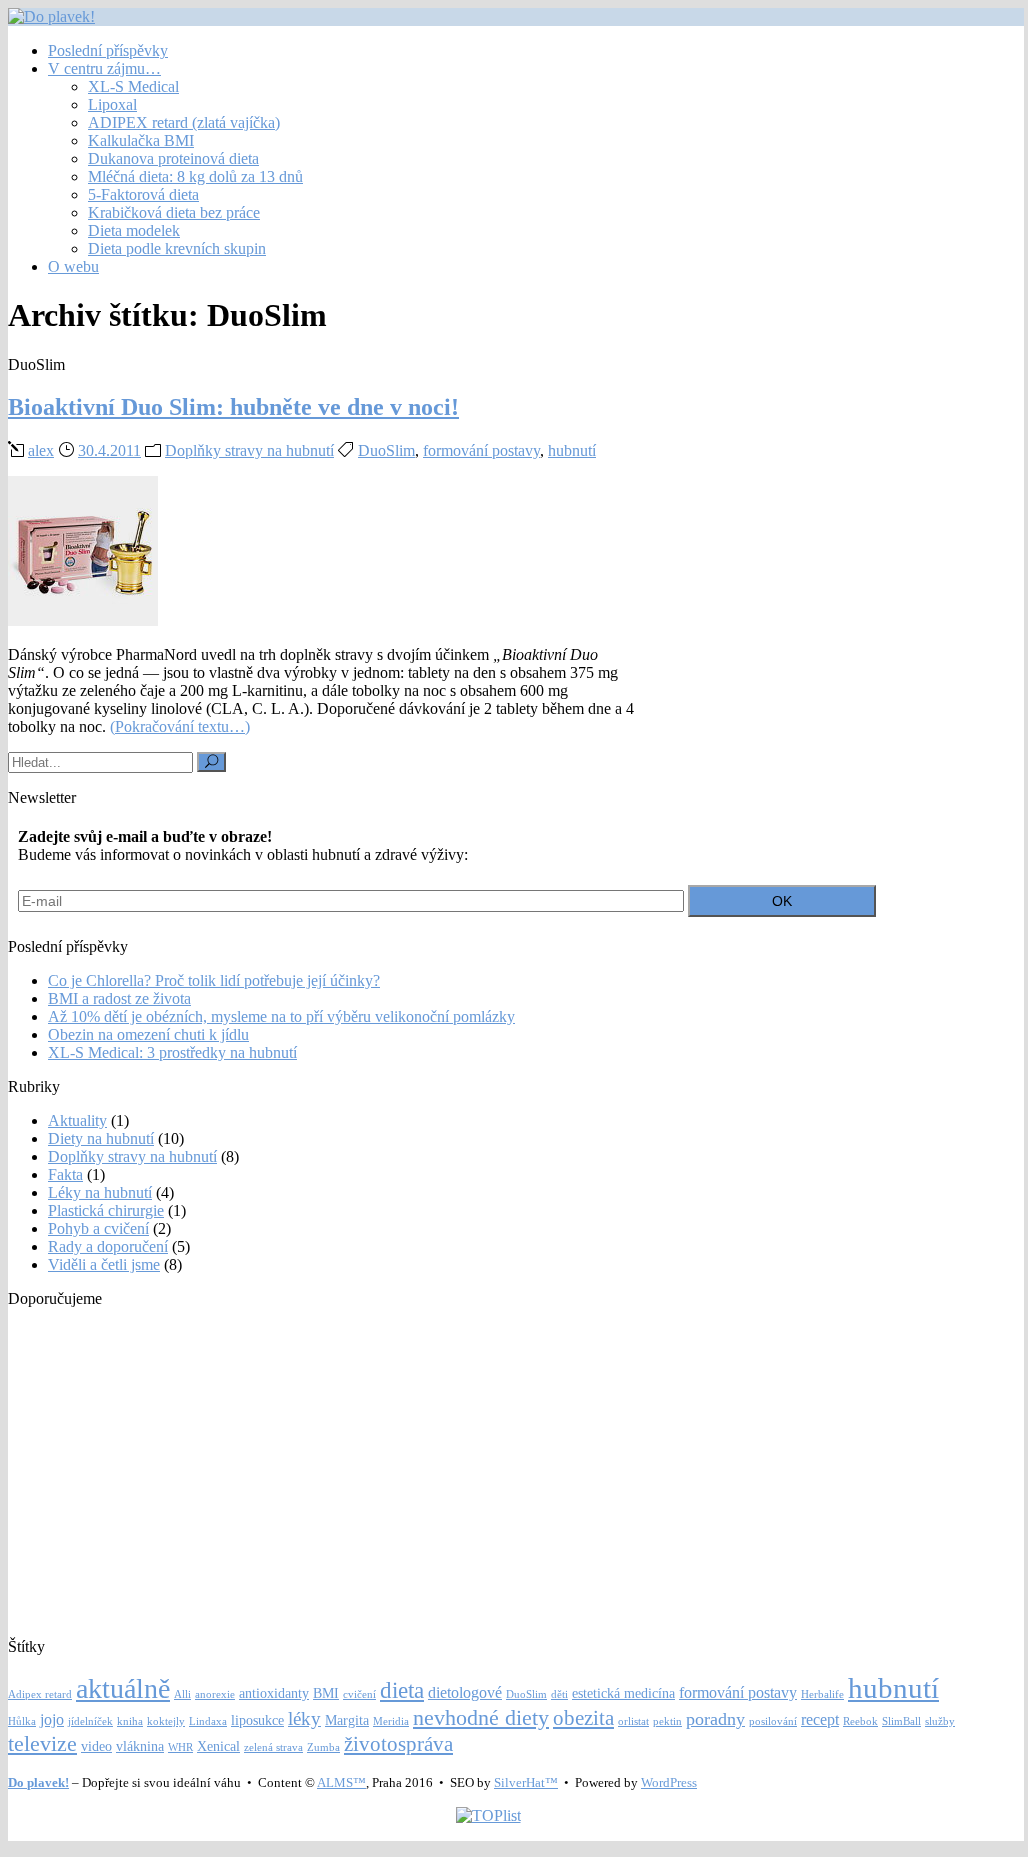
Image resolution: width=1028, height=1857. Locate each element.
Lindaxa (208, 1721)
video (96, 1746)
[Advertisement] (488, 1464)
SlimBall (901, 1721)
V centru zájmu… (104, 68)
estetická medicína (623, 1693)
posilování (773, 1721)
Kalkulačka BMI (141, 140)
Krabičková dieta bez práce (174, 212)
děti (559, 1694)
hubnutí (572, 450)
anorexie (215, 1694)
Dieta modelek (134, 230)
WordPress (669, 1782)
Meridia (391, 1721)
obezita (583, 1718)
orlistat (633, 1721)
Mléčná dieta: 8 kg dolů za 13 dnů (195, 176)
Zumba (323, 1747)
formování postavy (481, 450)
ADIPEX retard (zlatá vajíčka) (184, 122)
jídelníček (90, 1721)
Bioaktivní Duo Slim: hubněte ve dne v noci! (233, 407)
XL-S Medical (133, 86)
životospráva (398, 1744)
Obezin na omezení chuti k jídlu (148, 1034)
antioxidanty (274, 1693)
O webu (73, 266)
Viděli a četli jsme (104, 1264)
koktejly (166, 1721)
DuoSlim (386, 450)
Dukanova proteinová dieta (173, 158)
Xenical (218, 1746)
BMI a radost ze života (119, 998)
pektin (667, 1721)
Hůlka (22, 1721)
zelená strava (273, 1747)
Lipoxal (112, 104)
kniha (130, 1721)
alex (41, 450)
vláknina (140, 1746)
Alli (182, 1694)
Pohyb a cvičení (98, 1228)
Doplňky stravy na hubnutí (249, 450)
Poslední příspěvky (108, 50)
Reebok (860, 1721)
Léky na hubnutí (100, 1192)
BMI (326, 1693)
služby (940, 1721)
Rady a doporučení (108, 1246)
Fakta (65, 1174)
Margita (347, 1720)
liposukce (257, 1720)
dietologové (465, 1692)
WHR (180, 1747)
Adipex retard (40, 1694)
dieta (402, 1690)
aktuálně (123, 1688)
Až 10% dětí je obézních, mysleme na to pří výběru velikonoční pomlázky (281, 1016)
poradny (715, 1719)
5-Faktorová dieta (143, 194)
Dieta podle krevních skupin (177, 248)
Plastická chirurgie (106, 1210)
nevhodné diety (481, 1717)
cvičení (359, 1694)
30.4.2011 (109, 450)
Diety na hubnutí (101, 1138)
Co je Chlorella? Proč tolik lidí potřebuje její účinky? (214, 980)
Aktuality (77, 1120)
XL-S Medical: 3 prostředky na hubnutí (172, 1052)
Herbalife (822, 1694)
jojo (52, 1719)
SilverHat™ (526, 1782)
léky (304, 1718)
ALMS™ (341, 1782)
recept (820, 1719)
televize (42, 1743)
